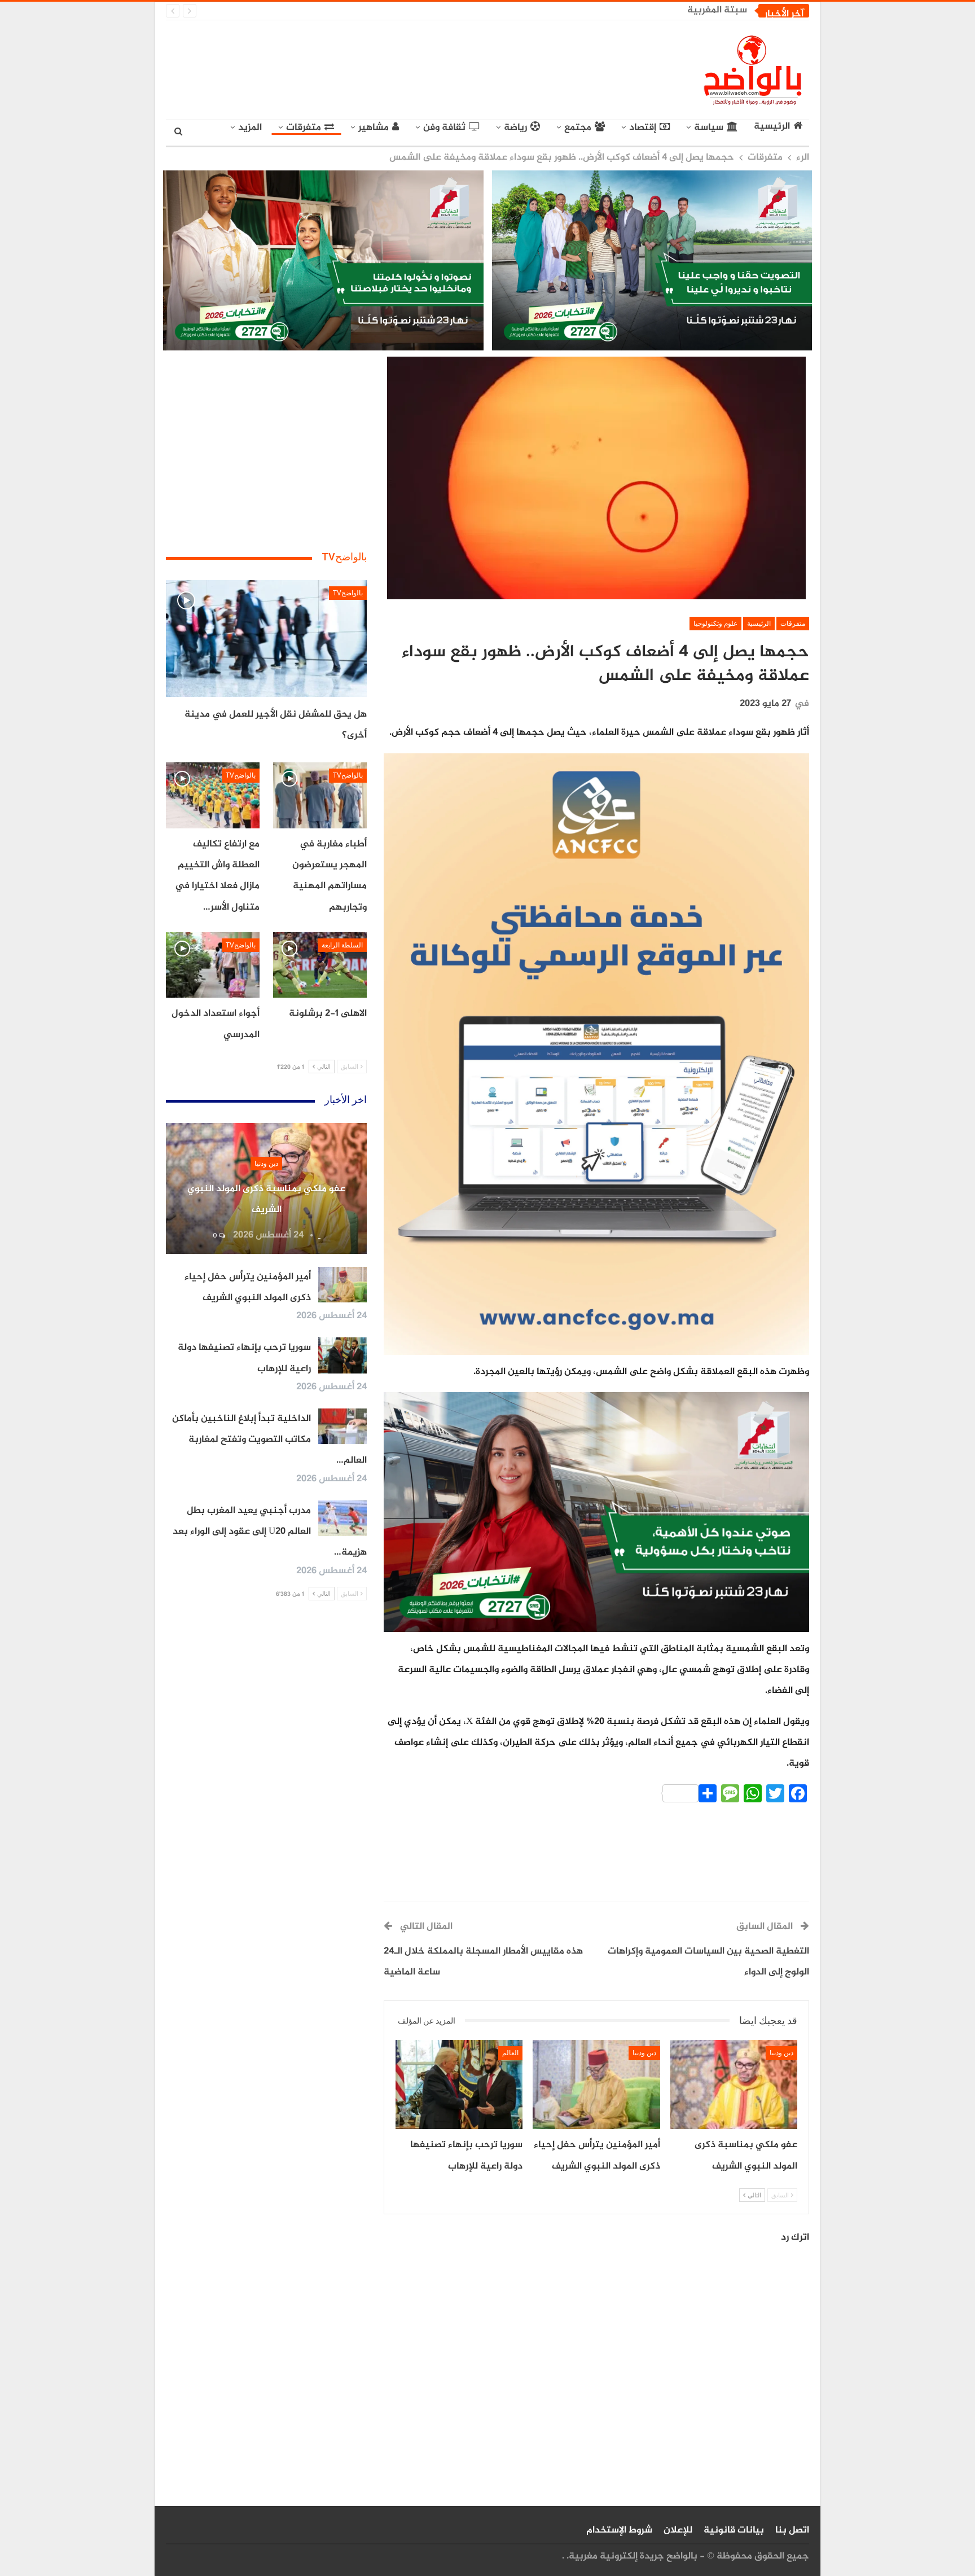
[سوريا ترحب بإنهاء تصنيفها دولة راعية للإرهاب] (459, 2085)
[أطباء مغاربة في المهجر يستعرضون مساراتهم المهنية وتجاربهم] (320, 795)
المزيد (250, 128)
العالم (510, 2053)
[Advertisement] (384, 68)
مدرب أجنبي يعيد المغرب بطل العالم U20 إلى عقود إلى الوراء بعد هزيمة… (270, 1532)
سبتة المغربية (717, 10)
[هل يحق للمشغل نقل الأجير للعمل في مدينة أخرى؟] (266, 638)
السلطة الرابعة (342, 945)
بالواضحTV (348, 593)
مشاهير (374, 128)
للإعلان (678, 2530)
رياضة (515, 128)
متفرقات (304, 128)
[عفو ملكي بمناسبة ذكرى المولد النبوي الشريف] (734, 2085)
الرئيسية (772, 127)
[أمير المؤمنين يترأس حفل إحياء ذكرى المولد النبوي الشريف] (596, 2085)
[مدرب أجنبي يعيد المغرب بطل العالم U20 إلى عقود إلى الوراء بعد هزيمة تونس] (342, 1519)
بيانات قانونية (734, 2530)
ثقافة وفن (444, 128)
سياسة (709, 128)
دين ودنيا (781, 2053)
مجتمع (578, 128)
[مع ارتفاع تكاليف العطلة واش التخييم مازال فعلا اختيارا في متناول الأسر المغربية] (213, 795)
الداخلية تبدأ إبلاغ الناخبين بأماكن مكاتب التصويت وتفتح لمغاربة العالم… (269, 1440)
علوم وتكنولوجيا (715, 624)
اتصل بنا (792, 2530)
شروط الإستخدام (619, 2530)
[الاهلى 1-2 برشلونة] (320, 965)
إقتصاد (643, 128)
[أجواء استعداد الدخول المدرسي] (213, 965)
